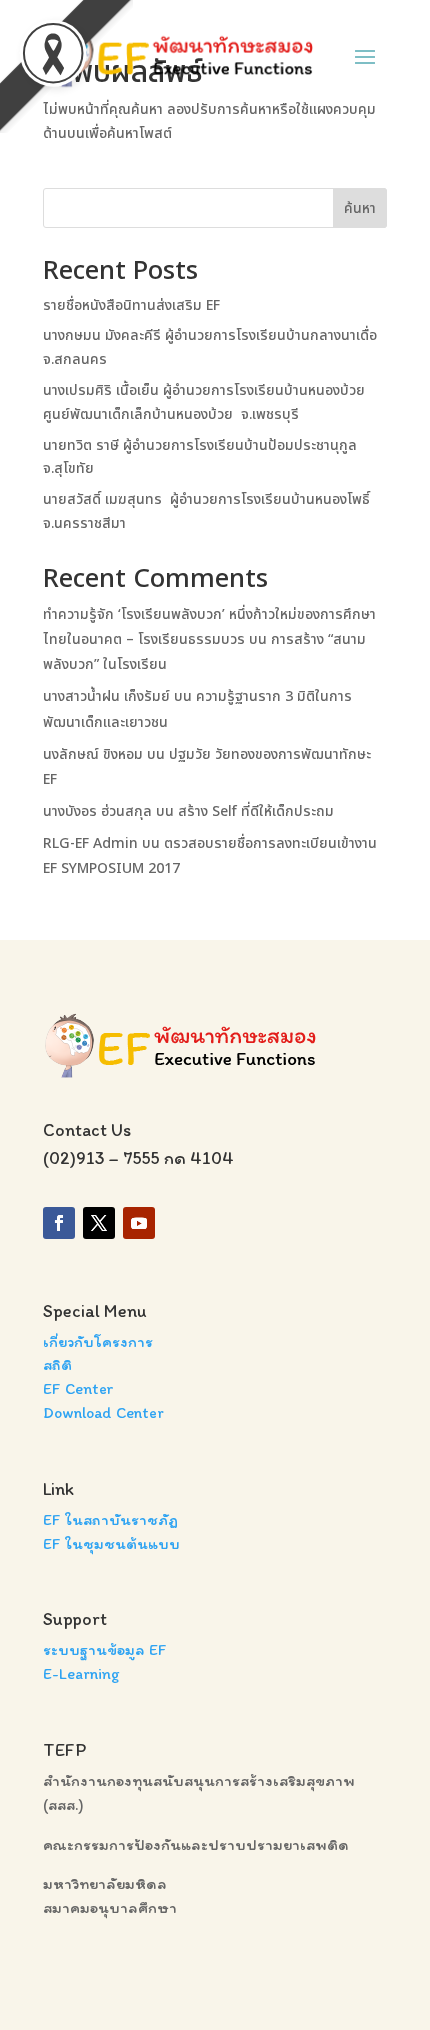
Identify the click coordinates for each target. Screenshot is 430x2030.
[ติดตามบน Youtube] (139, 1223)
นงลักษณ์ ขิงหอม (93, 754)
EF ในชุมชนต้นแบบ (111, 1543)
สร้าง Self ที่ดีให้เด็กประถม (256, 811)
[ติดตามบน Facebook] (59, 1223)
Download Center (103, 1412)
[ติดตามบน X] (99, 1223)
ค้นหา (360, 208)
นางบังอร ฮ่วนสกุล (97, 811)
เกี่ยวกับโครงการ (98, 1341)
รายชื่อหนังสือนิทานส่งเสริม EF (131, 305)
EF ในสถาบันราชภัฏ (110, 1519)
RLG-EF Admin (90, 843)
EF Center (78, 1388)
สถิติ (57, 1364)
